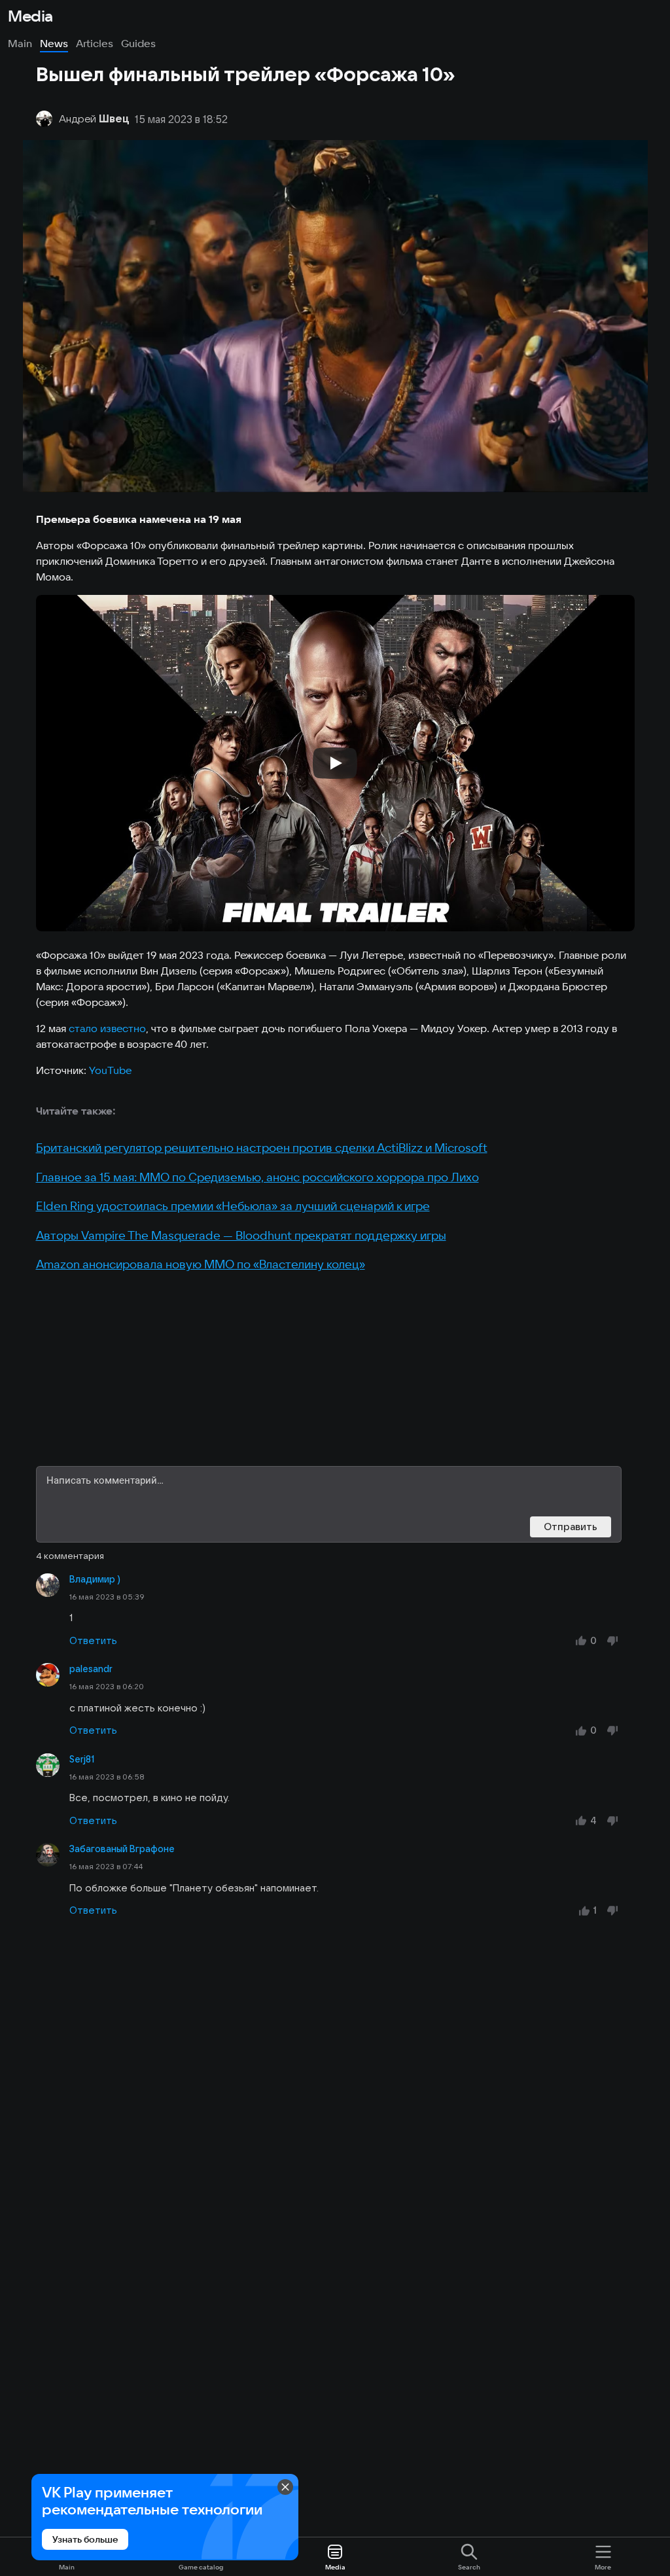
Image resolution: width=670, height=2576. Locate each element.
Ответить (93, 1640)
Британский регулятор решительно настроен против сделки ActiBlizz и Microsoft (262, 1148)
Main (20, 43)
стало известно (107, 1028)
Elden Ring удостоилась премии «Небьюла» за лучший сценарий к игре (233, 1206)
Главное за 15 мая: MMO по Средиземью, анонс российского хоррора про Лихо (257, 1177)
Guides (138, 43)
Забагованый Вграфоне (122, 1849)
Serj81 (82, 1759)
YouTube (110, 1070)
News (54, 43)
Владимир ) (95, 1579)
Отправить (571, 1527)
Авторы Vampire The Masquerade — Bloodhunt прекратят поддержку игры (241, 1235)
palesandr (91, 1669)
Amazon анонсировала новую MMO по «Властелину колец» (201, 1264)
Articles (95, 43)
